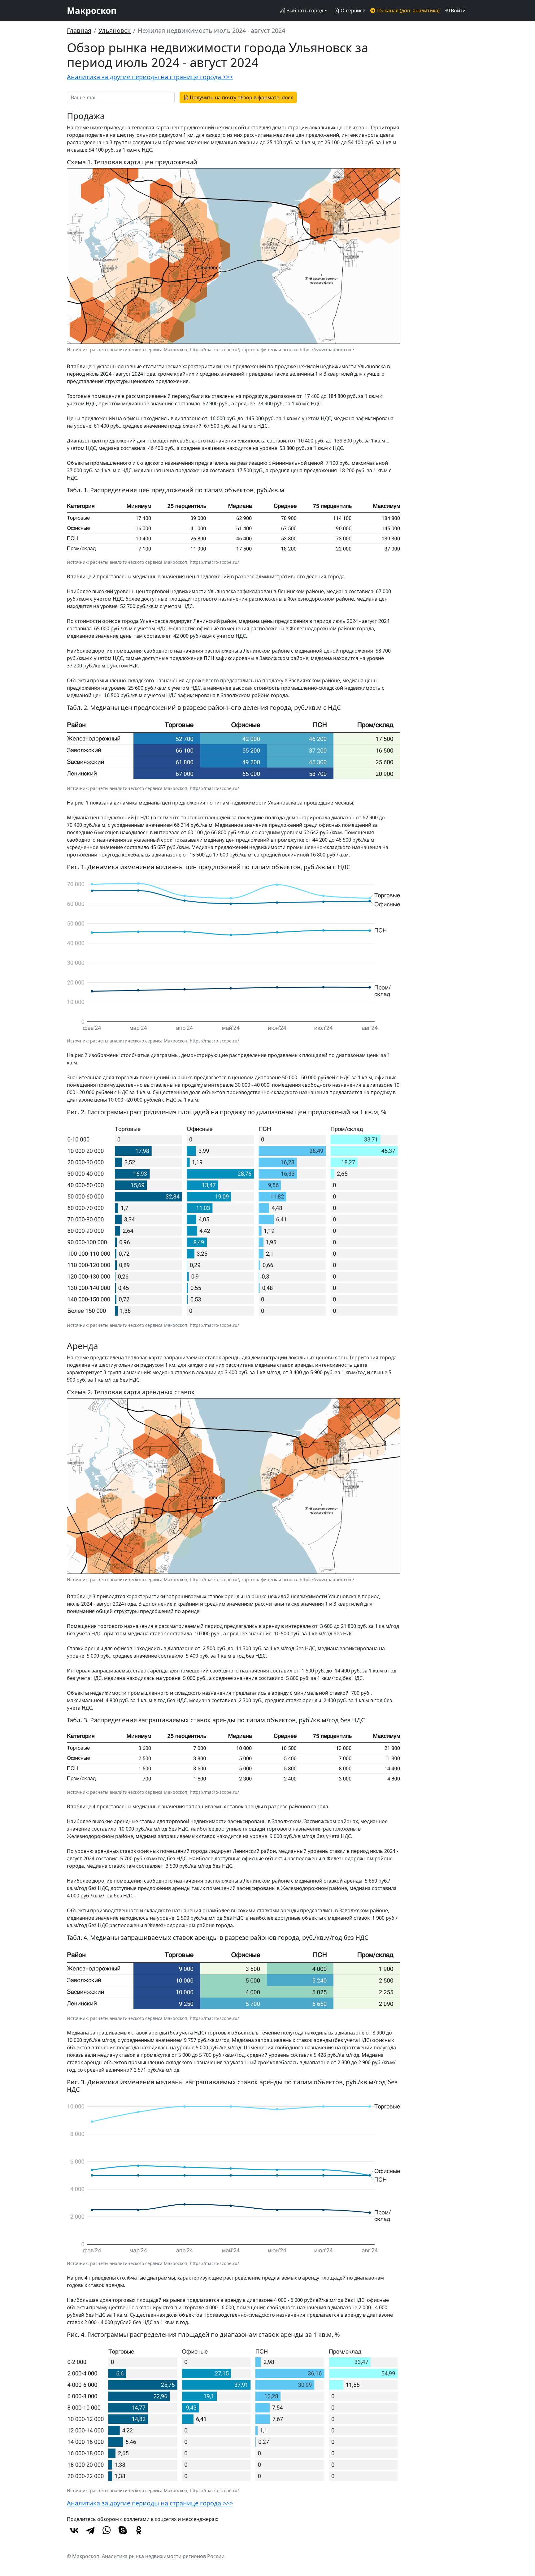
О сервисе (352, 11)
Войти (458, 11)
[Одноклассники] (139, 2530)
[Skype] (123, 2530)
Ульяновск (115, 30)
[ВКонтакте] (74, 2530)
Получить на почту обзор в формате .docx (241, 97)
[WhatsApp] (107, 2530)
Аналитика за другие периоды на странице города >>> (150, 77)
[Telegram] (90, 2530)
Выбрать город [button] (304, 11)
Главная (79, 30)
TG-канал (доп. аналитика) (407, 11)
